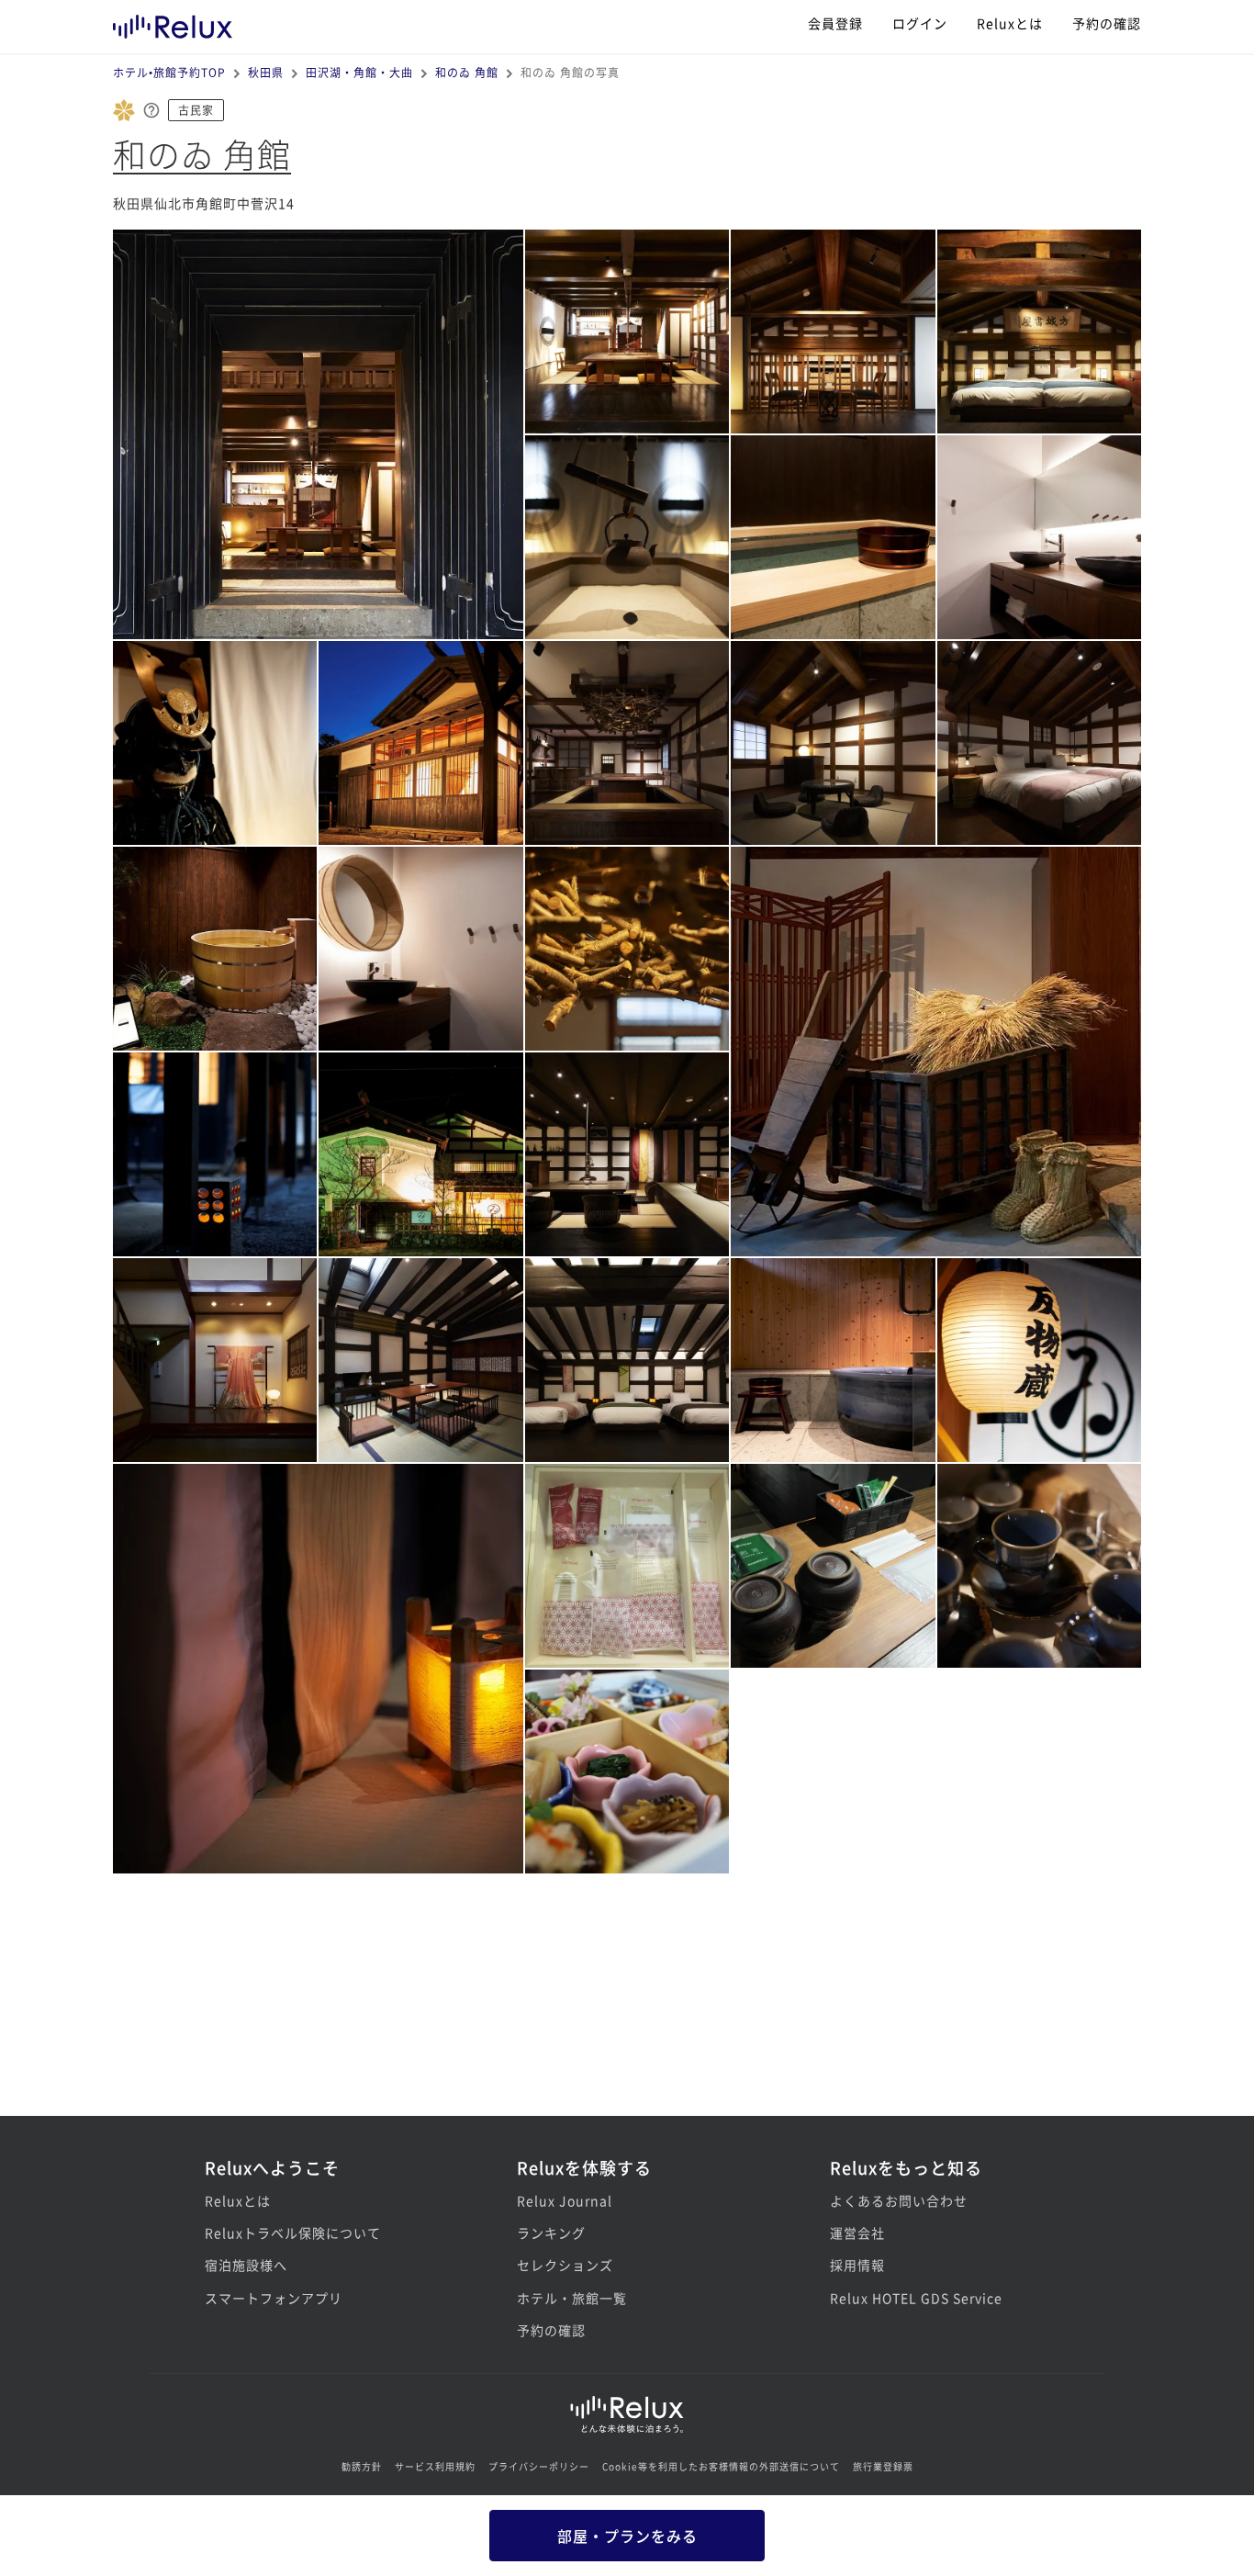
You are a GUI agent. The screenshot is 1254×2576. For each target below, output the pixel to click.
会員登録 (835, 23)
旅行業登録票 (883, 2466)
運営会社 (857, 2233)
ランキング (551, 2233)
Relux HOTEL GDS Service (916, 2298)
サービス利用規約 (435, 2466)
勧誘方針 (362, 2466)
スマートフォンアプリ (274, 2298)
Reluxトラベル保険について (293, 2233)
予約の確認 (1107, 23)
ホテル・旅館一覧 (572, 2298)
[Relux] (173, 22)
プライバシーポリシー (539, 2466)
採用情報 (857, 2265)
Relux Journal (565, 2200)
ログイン (920, 23)
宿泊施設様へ (246, 2265)
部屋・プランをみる (627, 2536)
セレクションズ (565, 2265)
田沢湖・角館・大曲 (359, 72)
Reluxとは (1010, 23)
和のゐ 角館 (467, 72)
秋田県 (266, 72)
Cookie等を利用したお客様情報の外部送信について (721, 2466)
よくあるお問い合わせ (899, 2200)
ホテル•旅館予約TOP (169, 72)
